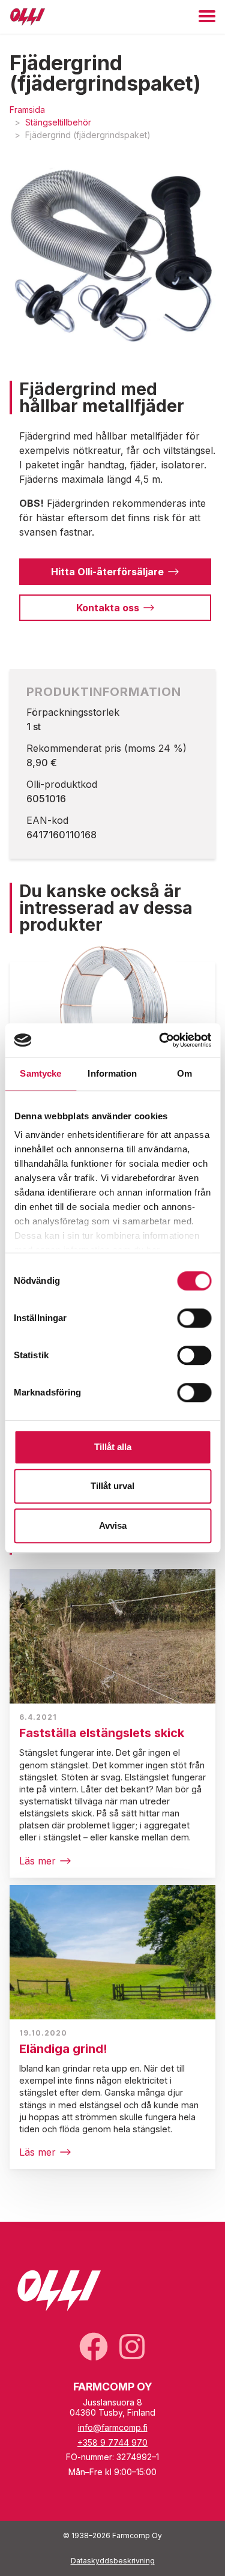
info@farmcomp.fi (113, 2427)
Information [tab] (112, 1073)
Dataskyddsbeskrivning (113, 2561)
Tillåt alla (113, 1447)
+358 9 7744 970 (112, 2442)
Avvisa (113, 1525)
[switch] (194, 1318)
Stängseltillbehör (58, 122)
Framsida (27, 110)
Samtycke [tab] (40, 1073)
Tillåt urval (112, 1486)
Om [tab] (184, 1073)
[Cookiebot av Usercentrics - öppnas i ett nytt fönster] (160, 1040)
